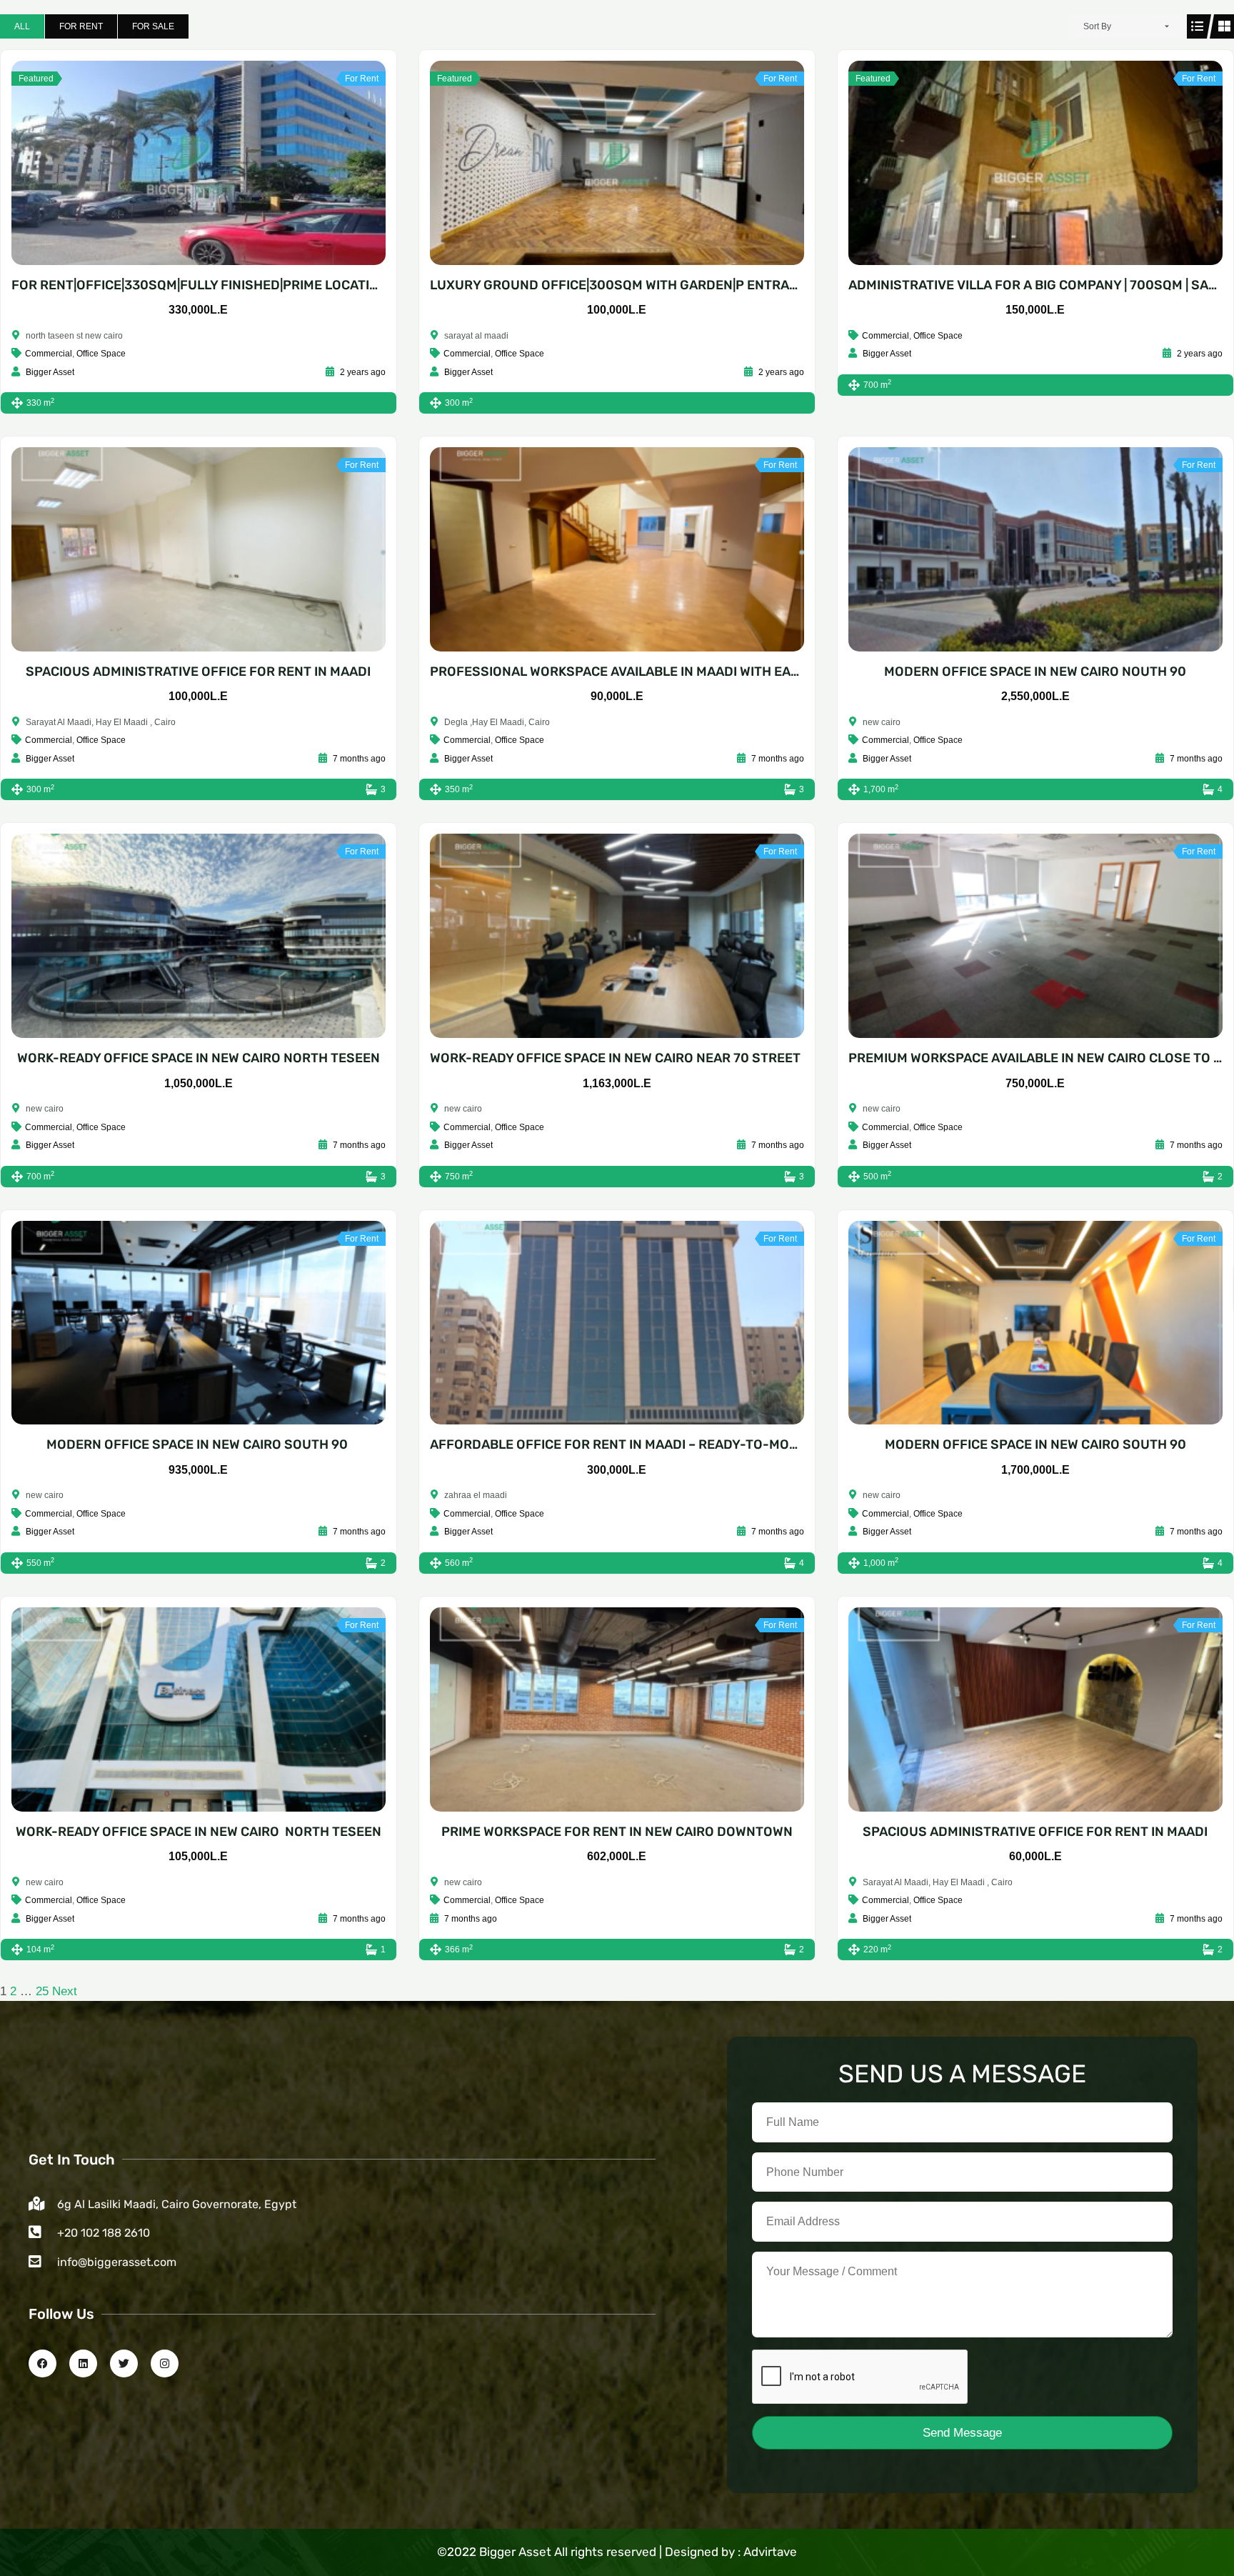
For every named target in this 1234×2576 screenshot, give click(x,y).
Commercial (49, 354)
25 (34, 1991)
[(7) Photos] (1020, 936)
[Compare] (214, 163)
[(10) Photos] (1020, 1323)
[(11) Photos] (601, 1323)
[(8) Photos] (183, 549)
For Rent (76, 26)
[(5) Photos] (601, 936)
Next (56, 1991)
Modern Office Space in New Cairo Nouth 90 (1035, 672)
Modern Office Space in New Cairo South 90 (199, 1444)
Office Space (101, 354)
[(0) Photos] (601, 1709)
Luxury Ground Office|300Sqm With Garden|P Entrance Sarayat (652, 285)
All (21, 26)
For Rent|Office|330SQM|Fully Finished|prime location (200, 285)
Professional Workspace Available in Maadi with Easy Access (645, 672)
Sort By (1098, 26)
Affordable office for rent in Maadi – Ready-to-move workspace (658, 1444)
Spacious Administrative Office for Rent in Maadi (198, 672)
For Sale (142, 26)
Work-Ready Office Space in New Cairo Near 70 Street (617, 1058)
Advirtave (770, 2552)
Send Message (962, 2432)
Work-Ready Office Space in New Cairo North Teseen (199, 1058)
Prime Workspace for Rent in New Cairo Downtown (617, 1832)
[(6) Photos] (183, 163)
